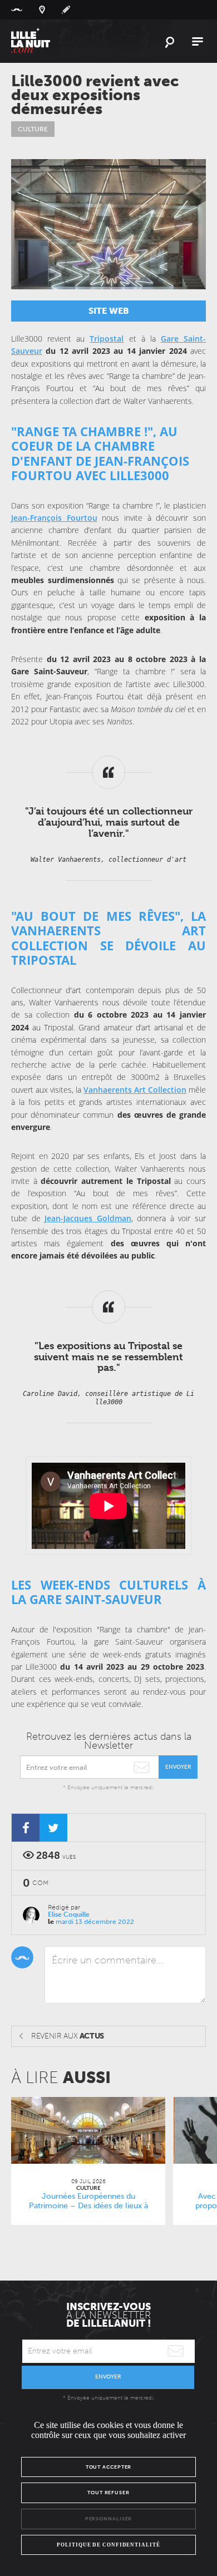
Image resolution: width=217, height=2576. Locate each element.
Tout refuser (108, 2493)
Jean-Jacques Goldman (88, 1218)
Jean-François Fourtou (54, 518)
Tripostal (107, 339)
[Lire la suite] (88, 2130)
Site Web (109, 311)
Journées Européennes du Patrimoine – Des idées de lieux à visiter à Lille (88, 2206)
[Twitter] (53, 1828)
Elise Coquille (69, 1914)
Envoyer (178, 1767)
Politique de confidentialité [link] (108, 2545)
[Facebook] (26, 1828)
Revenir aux (68, 2036)
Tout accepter (109, 2467)
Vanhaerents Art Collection (135, 1090)
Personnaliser (109, 2519)
